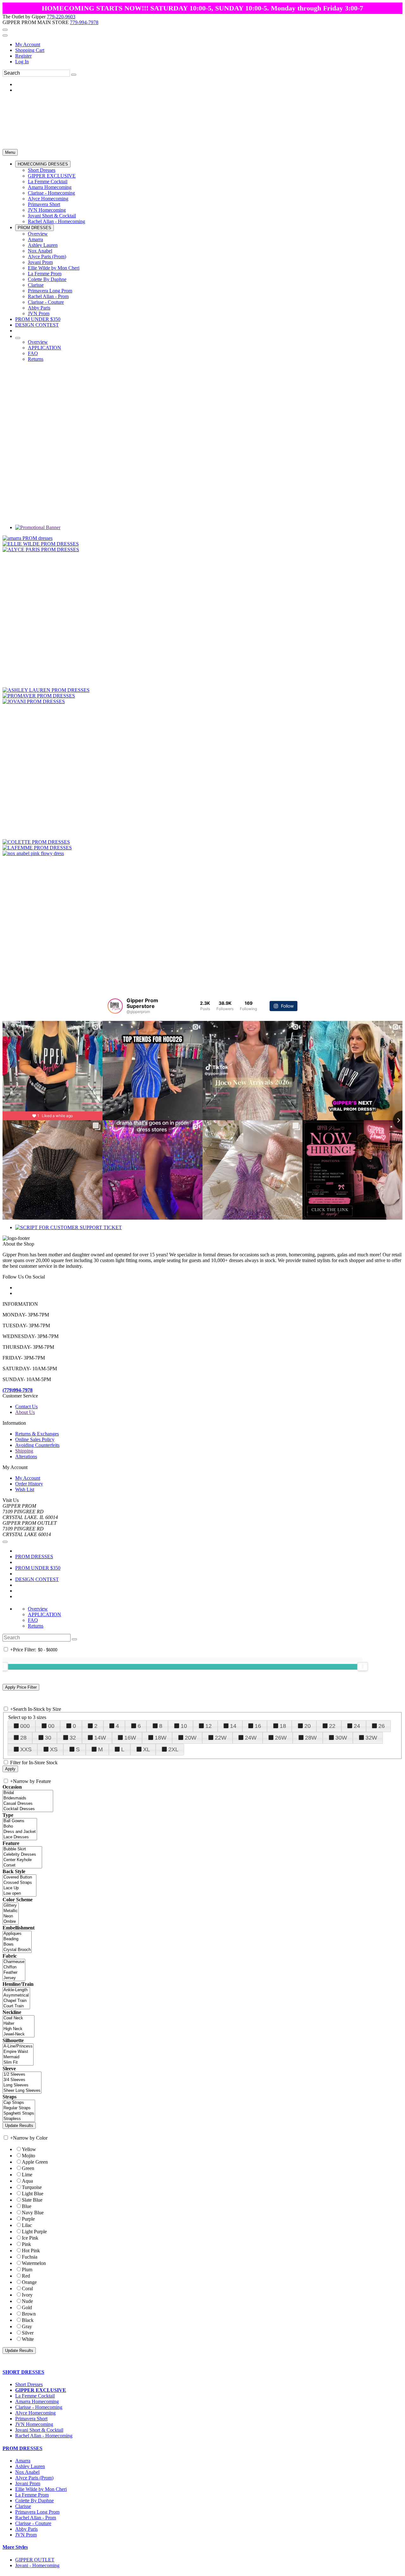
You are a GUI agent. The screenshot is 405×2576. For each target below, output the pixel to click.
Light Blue (33, 2194)
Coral (27, 2288)
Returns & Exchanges (37, 1434)
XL (146, 1749)
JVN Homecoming (34, 2424)
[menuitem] (209, 45)
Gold (27, 2307)
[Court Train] (16, 2006)
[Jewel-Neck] (19, 2034)
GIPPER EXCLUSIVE (41, 2390)
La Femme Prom (32, 2495)
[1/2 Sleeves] (22, 2075)
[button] (43, 164)
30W (341, 1738)
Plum (27, 2270)
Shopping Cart (30, 50)
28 (23, 1738)
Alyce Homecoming (35, 2413)
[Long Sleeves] (22, 2085)
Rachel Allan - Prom (36, 2518)
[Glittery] (11, 1906)
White (28, 2339)
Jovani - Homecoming (37, 2565)
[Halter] (19, 2024)
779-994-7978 (84, 22)
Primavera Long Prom (37, 2512)
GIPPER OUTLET (35, 2560)
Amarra (23, 2461)
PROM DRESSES (34, 1557)
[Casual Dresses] (28, 1804)
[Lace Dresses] (20, 1837)
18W (161, 1738)
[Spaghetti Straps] (19, 2113)
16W (130, 1738)
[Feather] (14, 1973)
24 (357, 1726)
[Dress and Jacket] (20, 1832)
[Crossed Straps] (19, 1883)
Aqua (27, 2181)
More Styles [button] (15, 2547)
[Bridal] (28, 1793)
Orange (29, 2282)
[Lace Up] (19, 1888)
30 (48, 1738)
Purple (28, 2219)
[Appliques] (17, 1934)
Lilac (27, 2225)
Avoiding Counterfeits (37, 1445)
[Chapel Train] (16, 2001)
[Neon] (11, 1916)
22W (221, 1738)
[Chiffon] (14, 1967)
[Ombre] (11, 1922)
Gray (27, 2326)
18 (283, 1726)
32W (371, 1738)
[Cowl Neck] (19, 2018)
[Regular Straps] (19, 2108)
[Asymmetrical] (16, 1995)
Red (26, 2276)
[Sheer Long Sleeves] (22, 2091)
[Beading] (17, 1939)
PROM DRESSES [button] (22, 2448)
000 (25, 1726)
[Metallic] (11, 1911)
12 (209, 1726)
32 (73, 1738)
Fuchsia (30, 2257)
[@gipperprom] (115, 1006)
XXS (26, 1749)
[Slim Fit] (18, 2063)
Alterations (26, 1457)
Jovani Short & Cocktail (39, 2430)
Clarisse (23, 2506)
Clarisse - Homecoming (39, 2407)
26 (382, 1726)
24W (251, 1738)
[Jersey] (14, 1978)
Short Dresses (29, 2384)
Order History (29, 1484)
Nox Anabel (27, 2472)
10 (184, 1726)
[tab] (202, 2372)
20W (191, 1738)
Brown (29, 2314)
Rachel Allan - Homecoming (44, 2436)
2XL (173, 1749)
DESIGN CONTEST (37, 1579)
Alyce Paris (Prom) (34, 2478)
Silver (28, 2333)
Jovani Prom (28, 2483)
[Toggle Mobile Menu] (5, 1542)
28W (311, 1738)
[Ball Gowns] (20, 1821)
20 (308, 1726)
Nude (27, 2301)
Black (28, 2320)
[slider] (363, 1666)
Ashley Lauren (30, 2466)
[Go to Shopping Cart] (5, 30)
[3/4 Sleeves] (22, 2080)
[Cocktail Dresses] (28, 1809)
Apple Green (35, 2162)
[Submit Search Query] (74, 1639)
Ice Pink (30, 2238)
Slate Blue (32, 2200)
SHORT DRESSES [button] (23, 2372)
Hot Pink (31, 2251)
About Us (25, 1412)
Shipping (24, 1451)
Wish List (25, 1489)
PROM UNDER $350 (38, 1568)
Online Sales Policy (35, 1439)
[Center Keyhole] (22, 1860)
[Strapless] (19, 2119)
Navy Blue (33, 2213)
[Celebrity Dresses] (22, 1855)
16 (258, 1726)
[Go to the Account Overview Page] (5, 35)
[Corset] (22, 1865)
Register (23, 56)
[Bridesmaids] (28, 1798)
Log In (22, 62)
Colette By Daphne (34, 2501)
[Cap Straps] (19, 2103)
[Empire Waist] (18, 2052)
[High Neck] (19, 2029)
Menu (10, 152)
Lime (27, 2175)
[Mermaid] (18, 2057)
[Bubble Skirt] (22, 1849)
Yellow (29, 2149)
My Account (28, 44)
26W (281, 1738)
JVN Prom (26, 2535)
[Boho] (20, 1826)
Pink (26, 2244)
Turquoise (32, 2187)
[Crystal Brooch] (17, 1950)
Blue (27, 2206)
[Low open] (19, 1894)
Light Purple (34, 2232)
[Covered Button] (19, 1877)
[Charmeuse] (14, 1962)
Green (28, 2168)
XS (54, 1749)
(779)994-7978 (18, 1390)
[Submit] (74, 75)
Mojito (28, 2156)
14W (100, 1738)
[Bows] (17, 1945)
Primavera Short (31, 2419)
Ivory (27, 2295)
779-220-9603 (61, 17)
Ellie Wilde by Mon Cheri (41, 2489)
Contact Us (26, 1407)
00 (51, 1726)
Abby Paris (26, 2529)
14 (233, 1726)
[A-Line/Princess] (18, 2046)
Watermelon (34, 2263)
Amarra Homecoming (37, 2401)
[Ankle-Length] (16, 1990)
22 (332, 1726)
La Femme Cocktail (35, 2396)
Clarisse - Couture (33, 2523)
